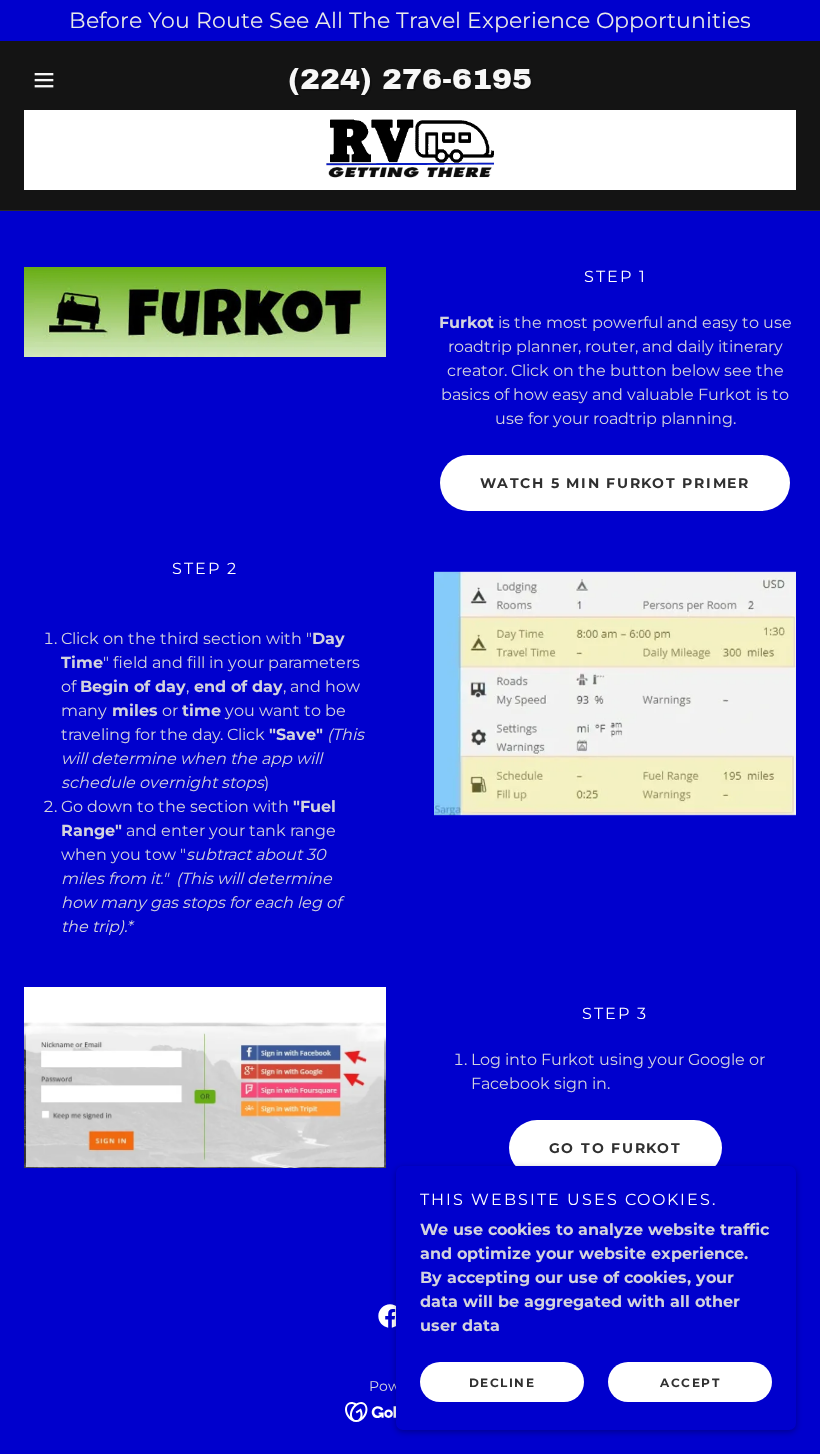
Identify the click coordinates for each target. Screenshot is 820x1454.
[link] (410, 150)
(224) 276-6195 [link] (410, 79)
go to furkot (615, 1148)
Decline (502, 1382)
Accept (690, 1382)
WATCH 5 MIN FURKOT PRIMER (615, 483)
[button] (82, 80)
